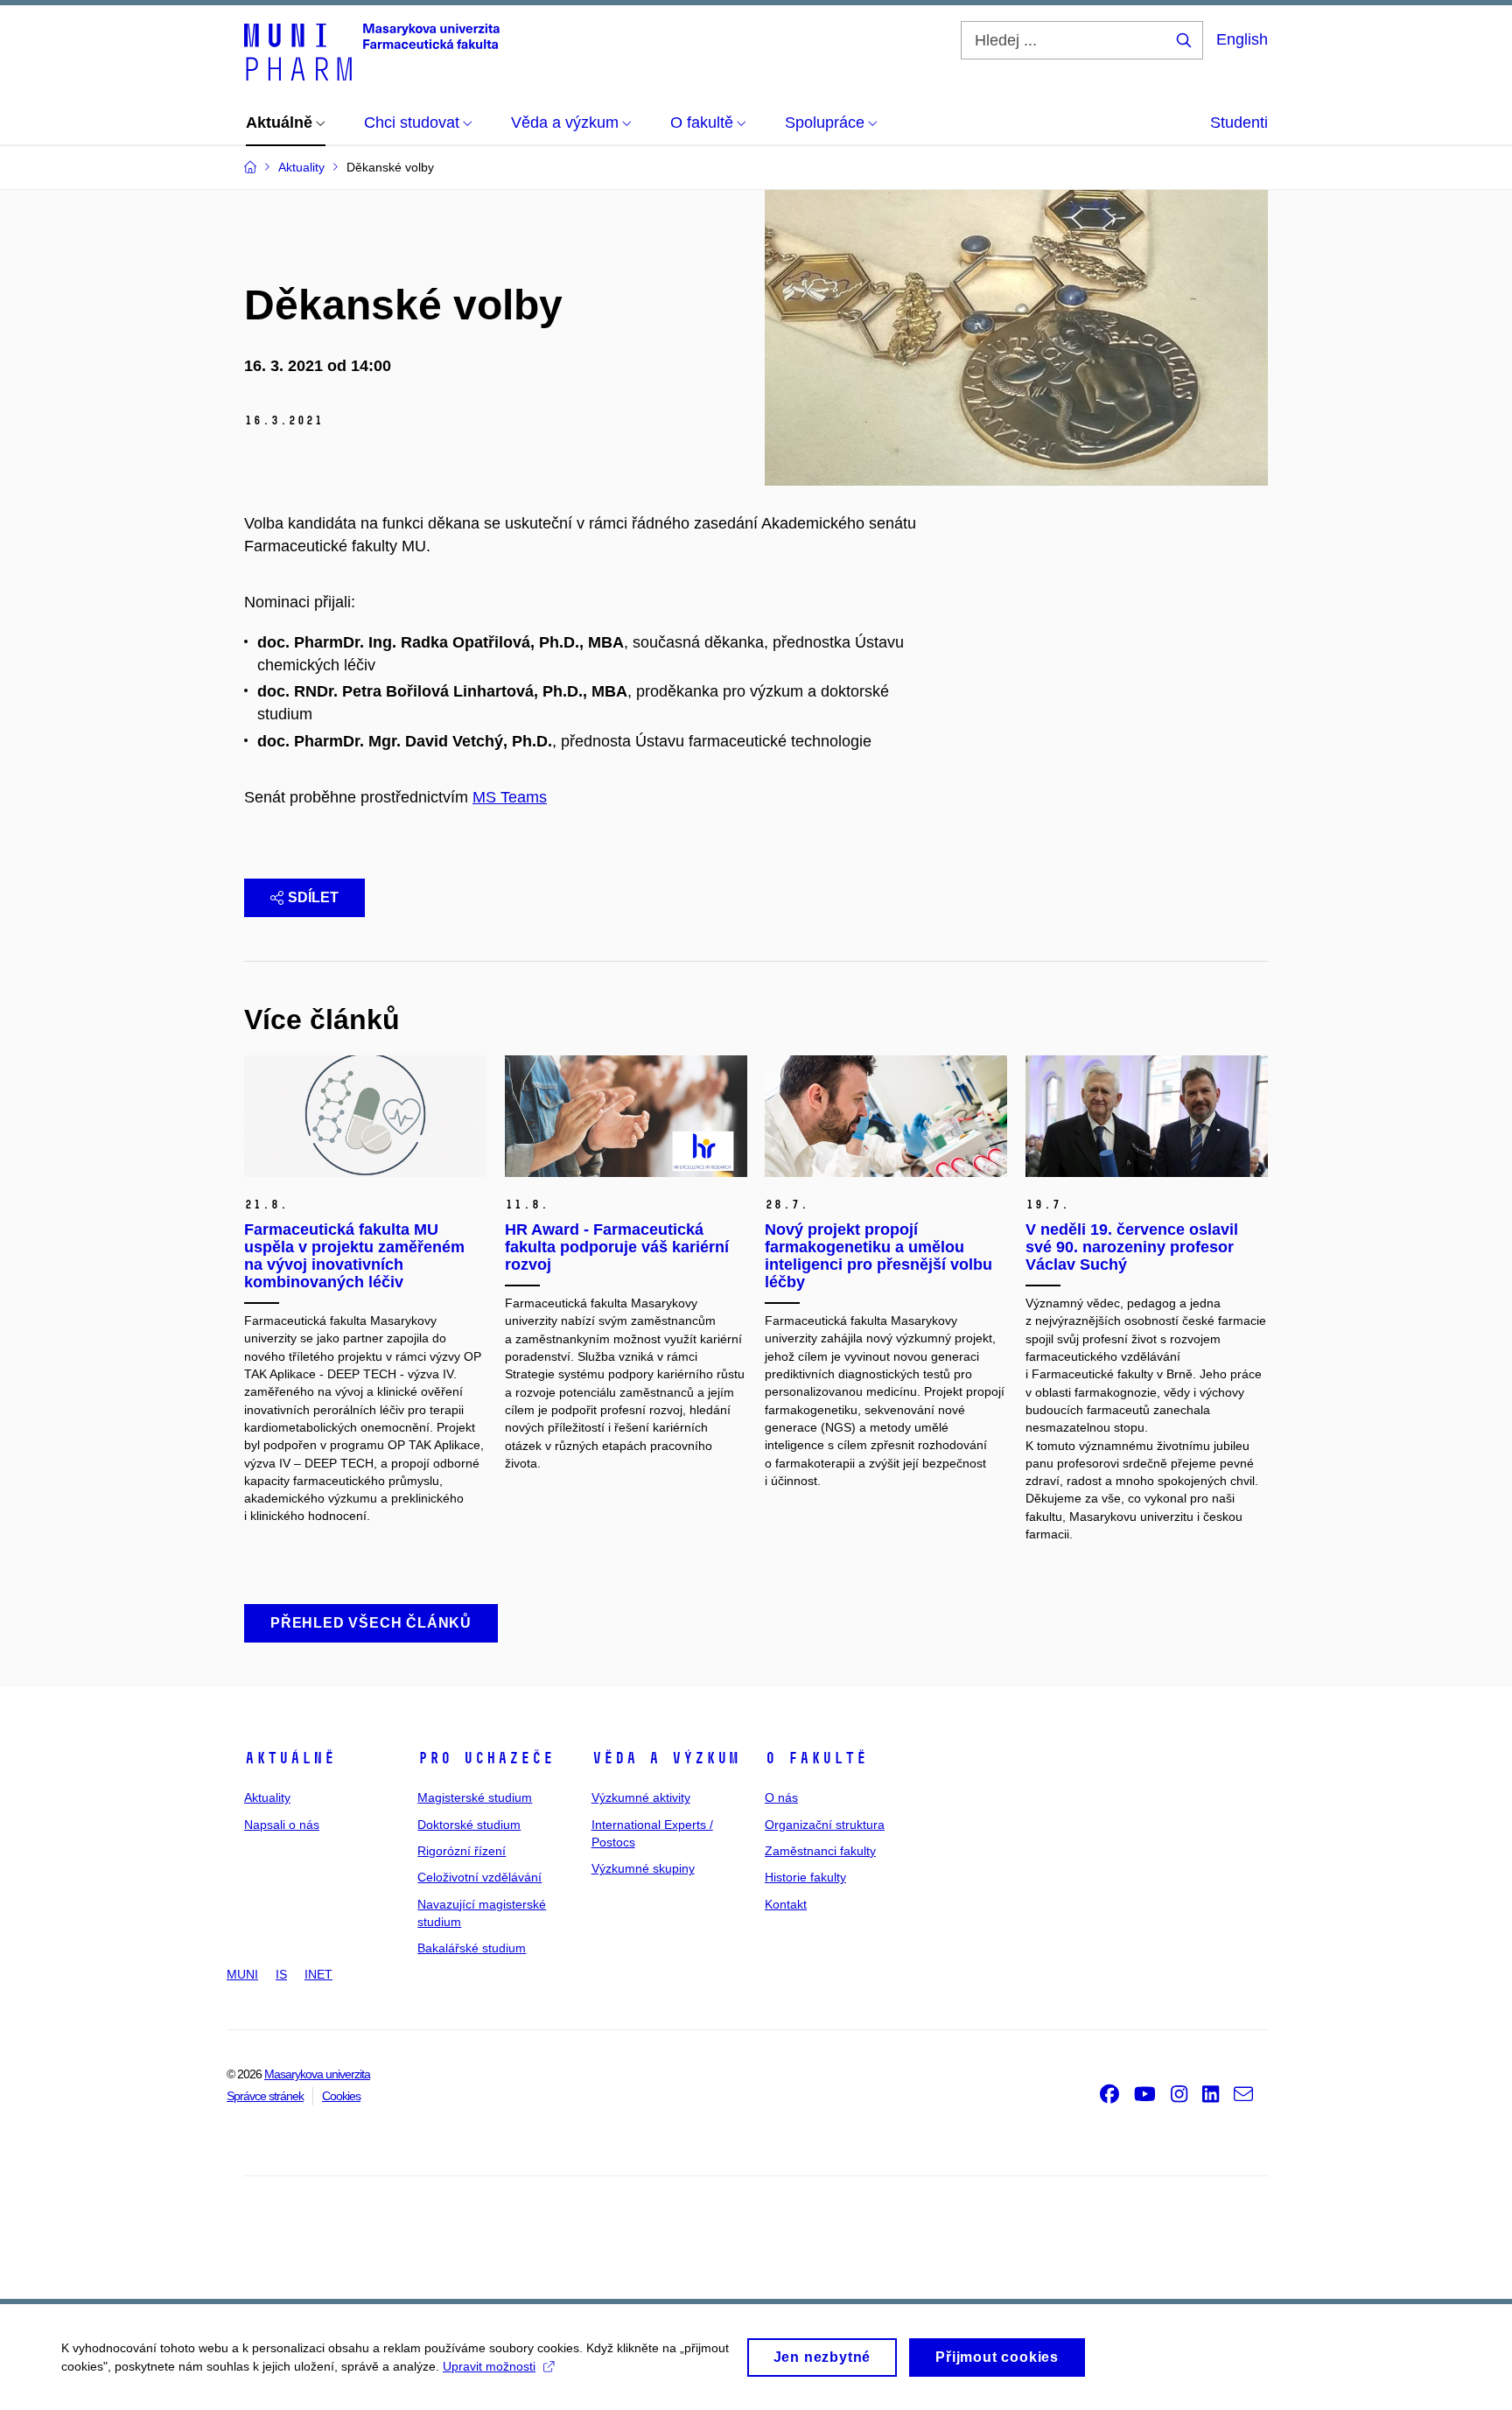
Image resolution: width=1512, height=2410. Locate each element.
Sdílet (313, 897)
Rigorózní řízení (462, 1851)
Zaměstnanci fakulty (820, 1851)
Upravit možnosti (489, 2366)
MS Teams (510, 797)
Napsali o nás (282, 1825)
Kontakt (786, 1904)
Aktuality (267, 1797)
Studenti (1239, 123)
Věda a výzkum (665, 1758)
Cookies (341, 2096)
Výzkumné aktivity (641, 1797)
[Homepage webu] (372, 51)
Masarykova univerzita (317, 2074)
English (1242, 39)
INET (318, 1974)
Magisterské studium (475, 1797)
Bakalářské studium (472, 1948)
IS (281, 1974)
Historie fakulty (805, 1877)
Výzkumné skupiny (643, 1868)
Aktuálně (290, 1758)
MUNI (242, 1974)
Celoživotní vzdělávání (479, 1877)
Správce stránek (265, 2096)
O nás (781, 1797)
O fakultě (816, 1758)
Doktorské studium (469, 1825)
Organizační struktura (825, 1825)
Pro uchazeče (486, 1758)
